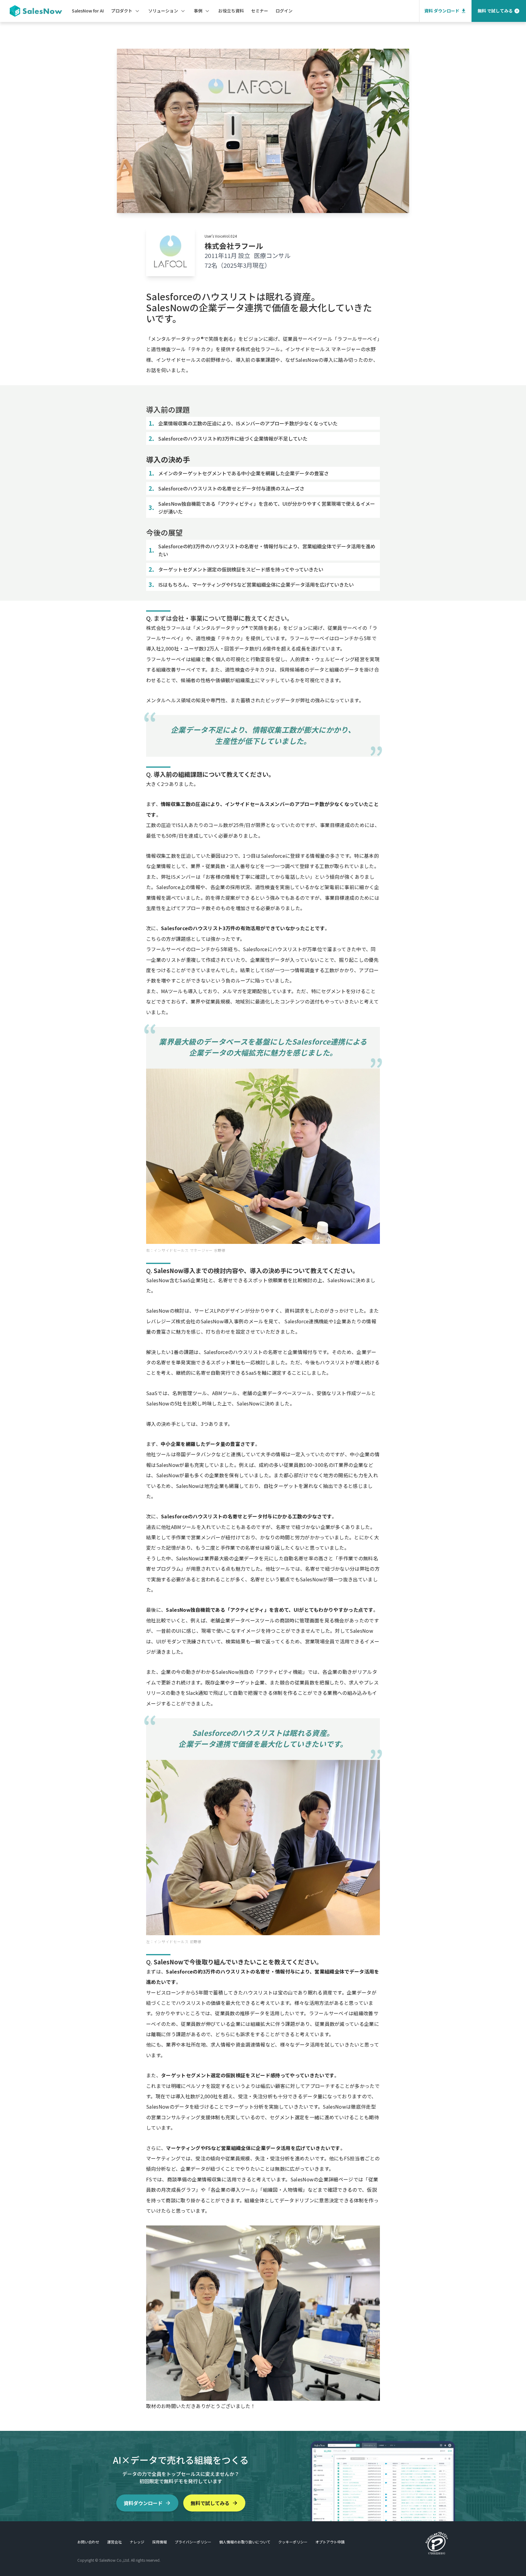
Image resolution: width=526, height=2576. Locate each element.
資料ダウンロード (143, 2503)
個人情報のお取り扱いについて (245, 2542)
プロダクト (122, 11)
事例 (198, 11)
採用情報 (160, 2542)
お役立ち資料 (231, 11)
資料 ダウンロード (442, 11)
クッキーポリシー (293, 2542)
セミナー (260, 11)
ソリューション (163, 11)
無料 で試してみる (495, 11)
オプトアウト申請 (330, 2542)
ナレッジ (137, 2542)
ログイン (284, 11)
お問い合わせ (88, 2542)
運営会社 (114, 2542)
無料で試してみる (210, 2503)
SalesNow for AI (88, 11)
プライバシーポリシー (193, 2542)
